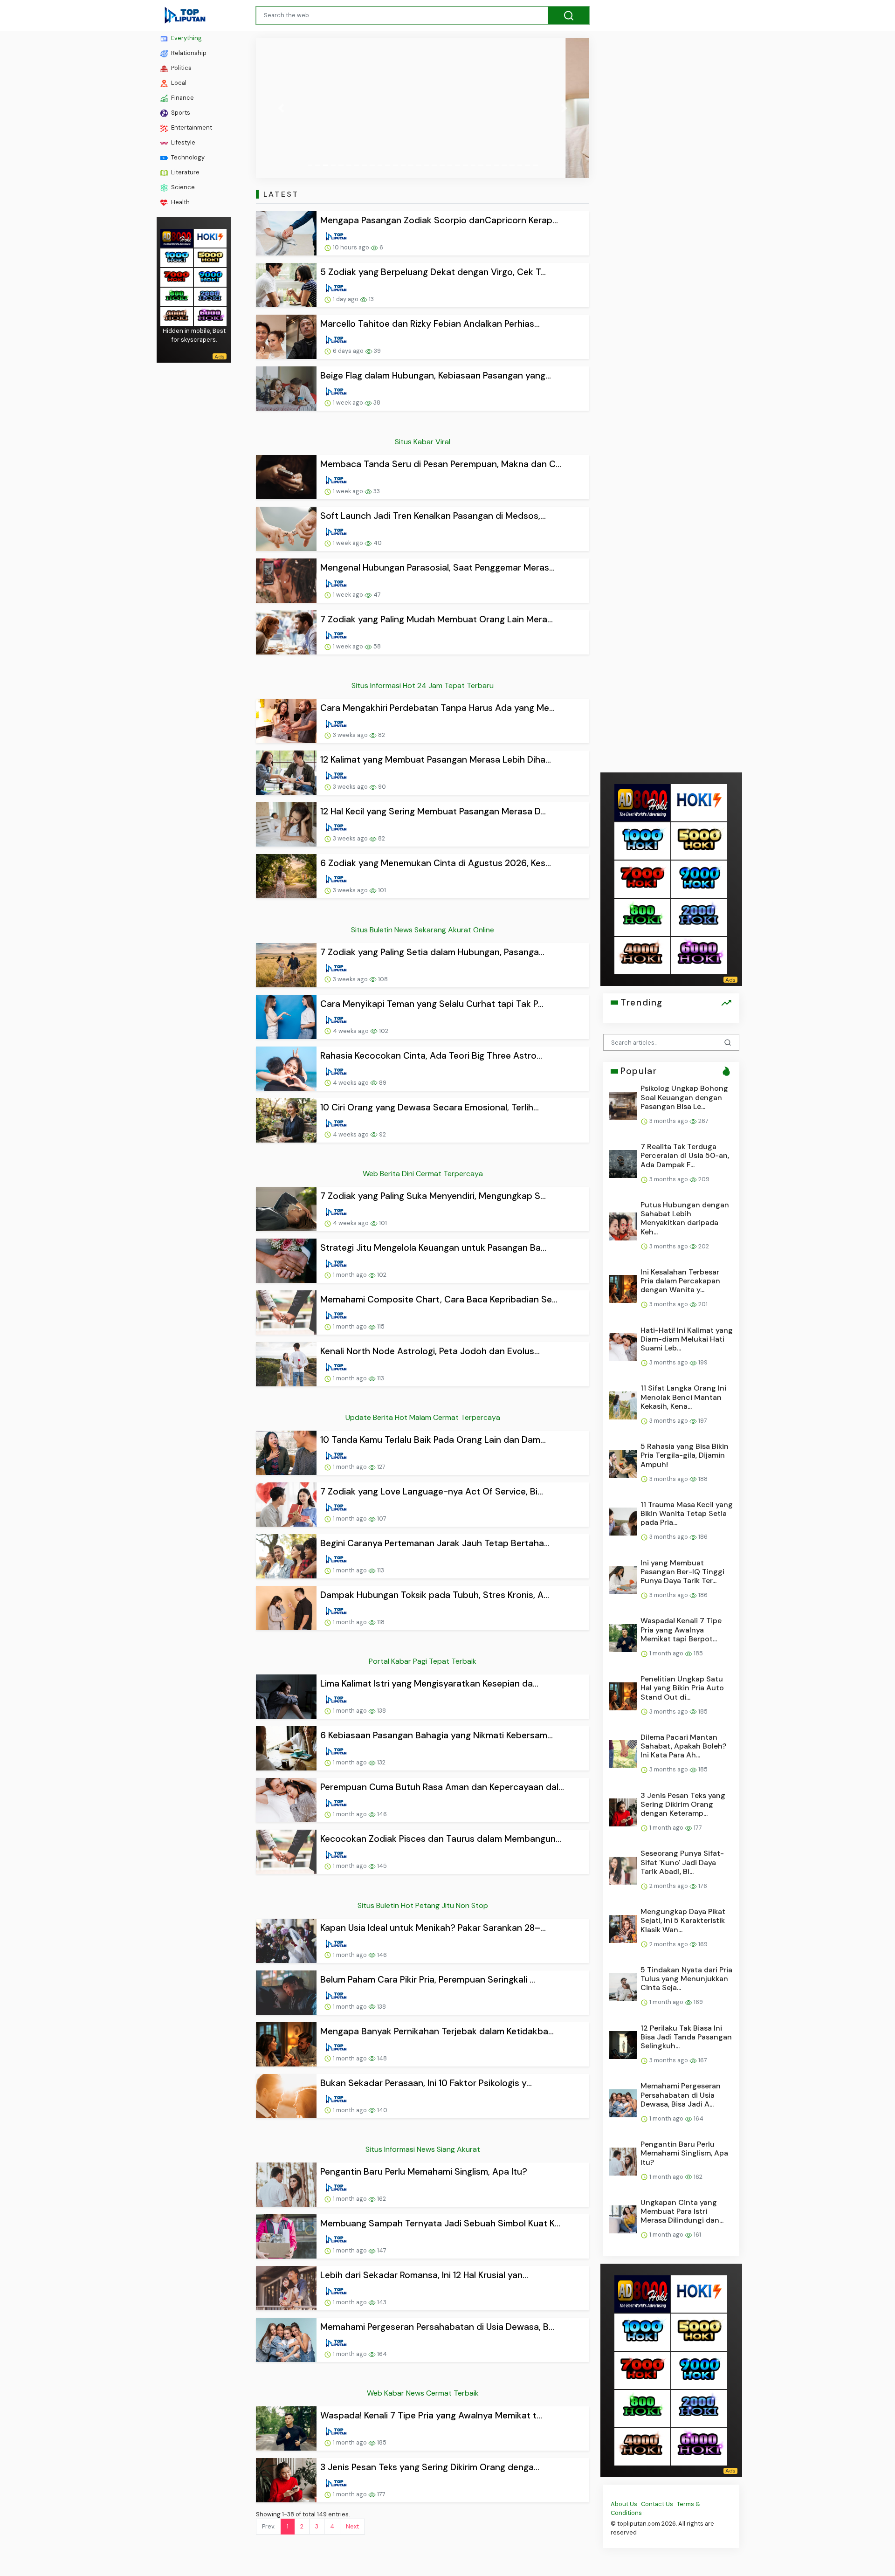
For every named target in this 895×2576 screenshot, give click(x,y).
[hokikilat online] (210, 238)
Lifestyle (182, 142)
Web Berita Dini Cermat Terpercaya (423, 1174)
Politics (181, 68)
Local (178, 83)
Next (352, 2526)
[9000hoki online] (210, 277)
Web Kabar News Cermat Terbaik (423, 2393)
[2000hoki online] (210, 296)
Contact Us (657, 2504)
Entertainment (191, 127)
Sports (180, 113)
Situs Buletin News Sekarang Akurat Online (423, 930)
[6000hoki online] (210, 316)
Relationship (188, 53)
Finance (182, 98)
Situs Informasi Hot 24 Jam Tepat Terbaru (423, 685)
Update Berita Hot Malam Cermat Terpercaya (423, 1417)
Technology (187, 157)
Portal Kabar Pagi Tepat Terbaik (423, 1661)
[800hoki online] (177, 296)
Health (180, 202)
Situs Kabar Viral (423, 442)
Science (182, 187)
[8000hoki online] (177, 238)
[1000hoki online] (177, 257)
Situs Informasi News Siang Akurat (423, 2149)
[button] (281, 108)
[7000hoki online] (177, 277)
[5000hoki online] (210, 257)
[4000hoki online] (177, 316)
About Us (624, 2504)
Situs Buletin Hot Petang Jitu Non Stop (423, 1905)
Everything (186, 38)
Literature (185, 172)
